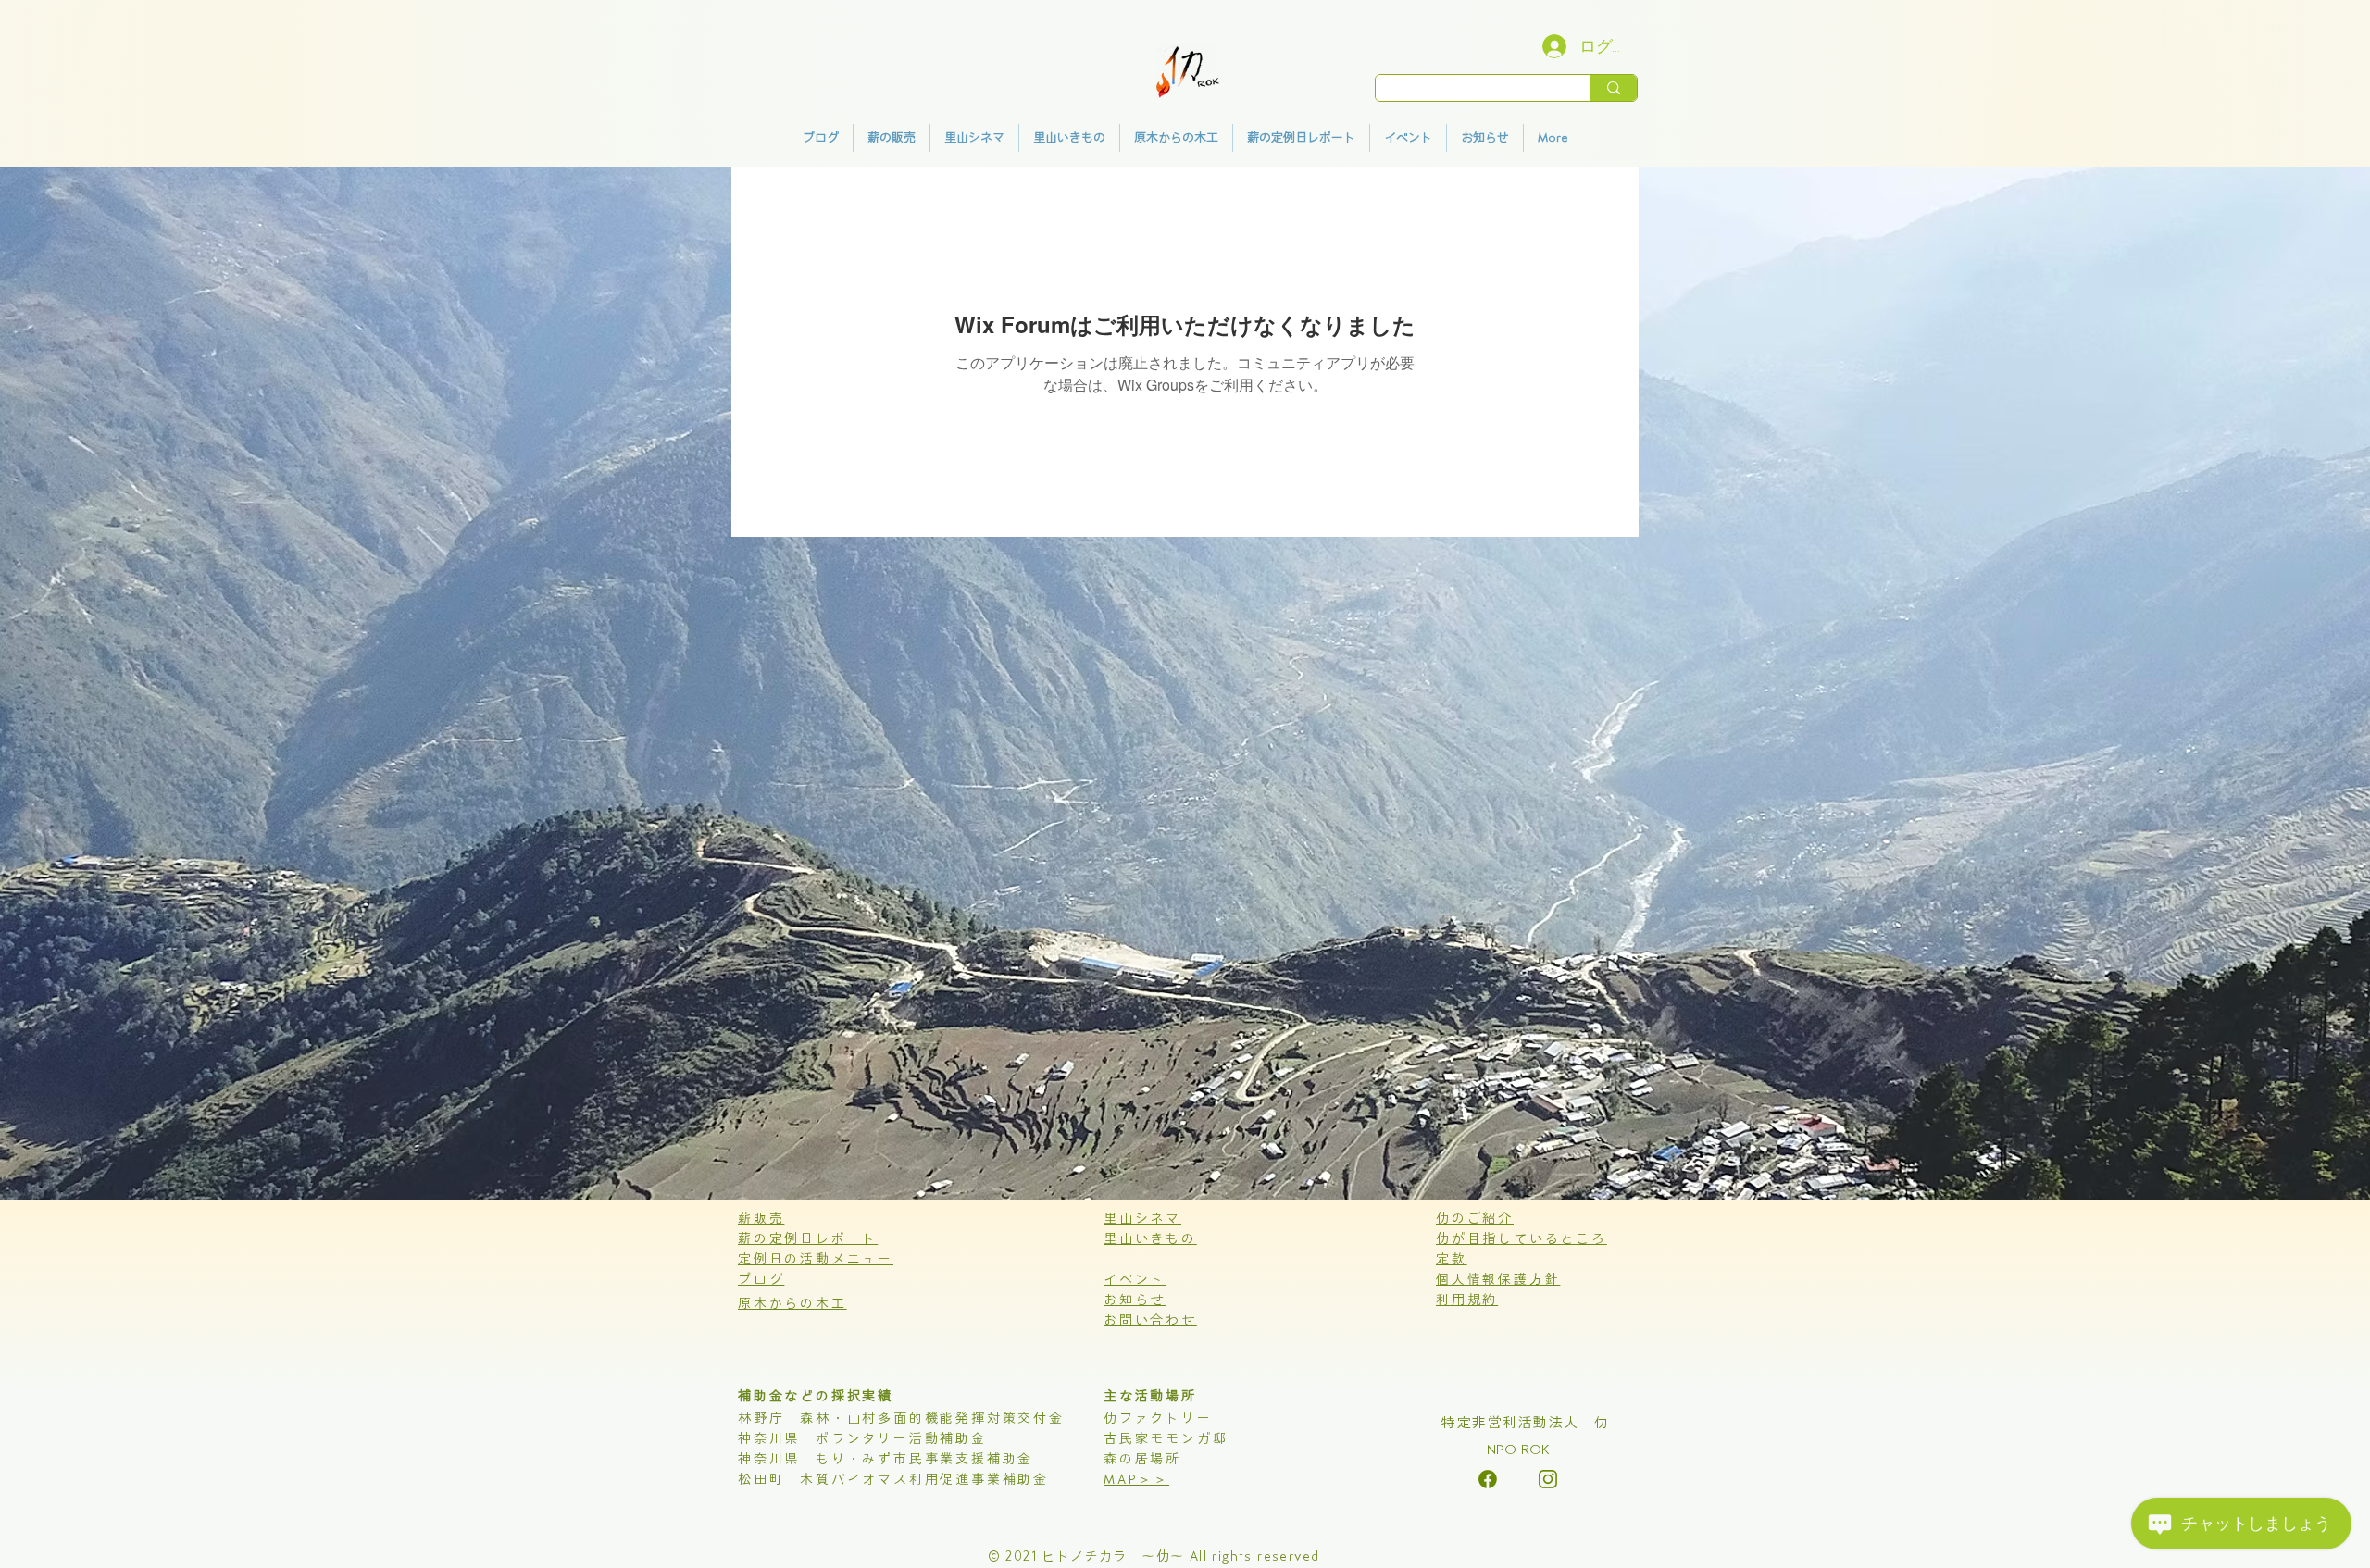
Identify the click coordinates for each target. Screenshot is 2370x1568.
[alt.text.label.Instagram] (1488, 1479)
